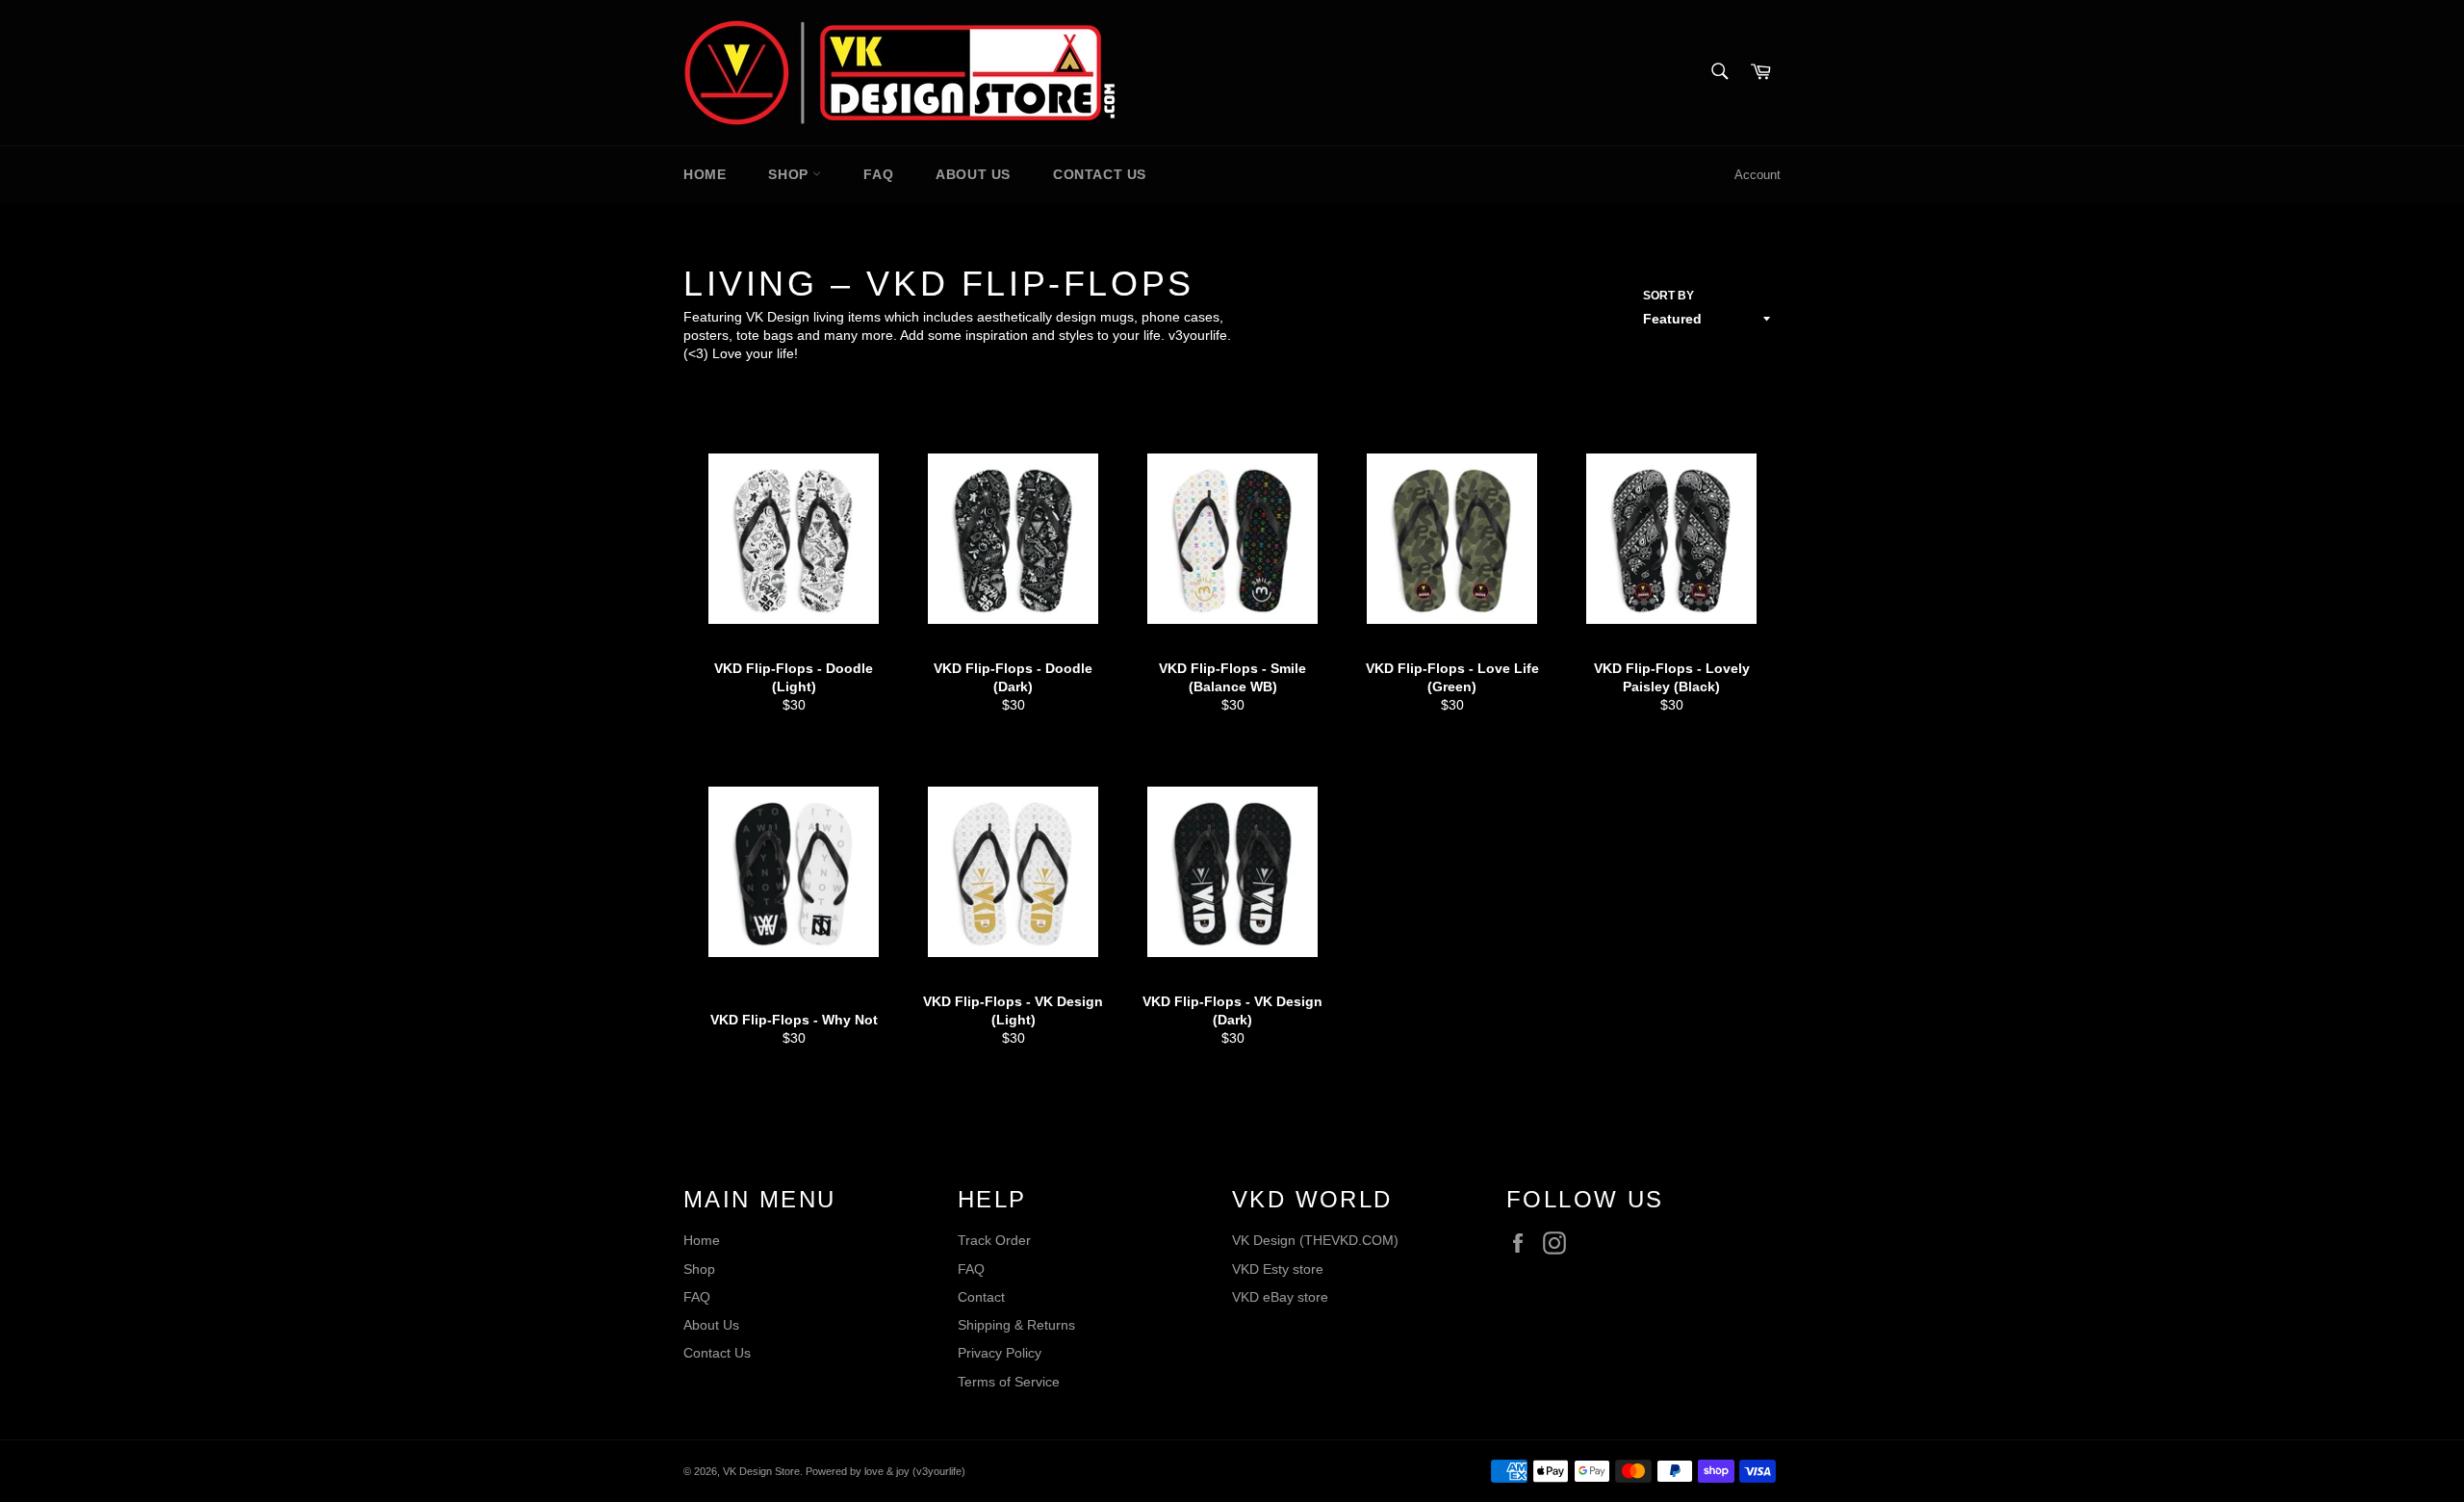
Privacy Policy (1000, 1353)
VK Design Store (761, 1471)
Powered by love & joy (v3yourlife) (885, 1471)
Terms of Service (1009, 1382)
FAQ (878, 174)
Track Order (994, 1240)
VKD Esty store (1278, 1269)
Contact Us (1100, 174)
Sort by (1668, 296)
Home (705, 174)
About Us (973, 174)
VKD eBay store (1280, 1297)
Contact (981, 1297)
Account (1758, 175)
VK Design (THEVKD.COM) (1315, 1240)
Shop (790, 174)
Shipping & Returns (1016, 1325)
